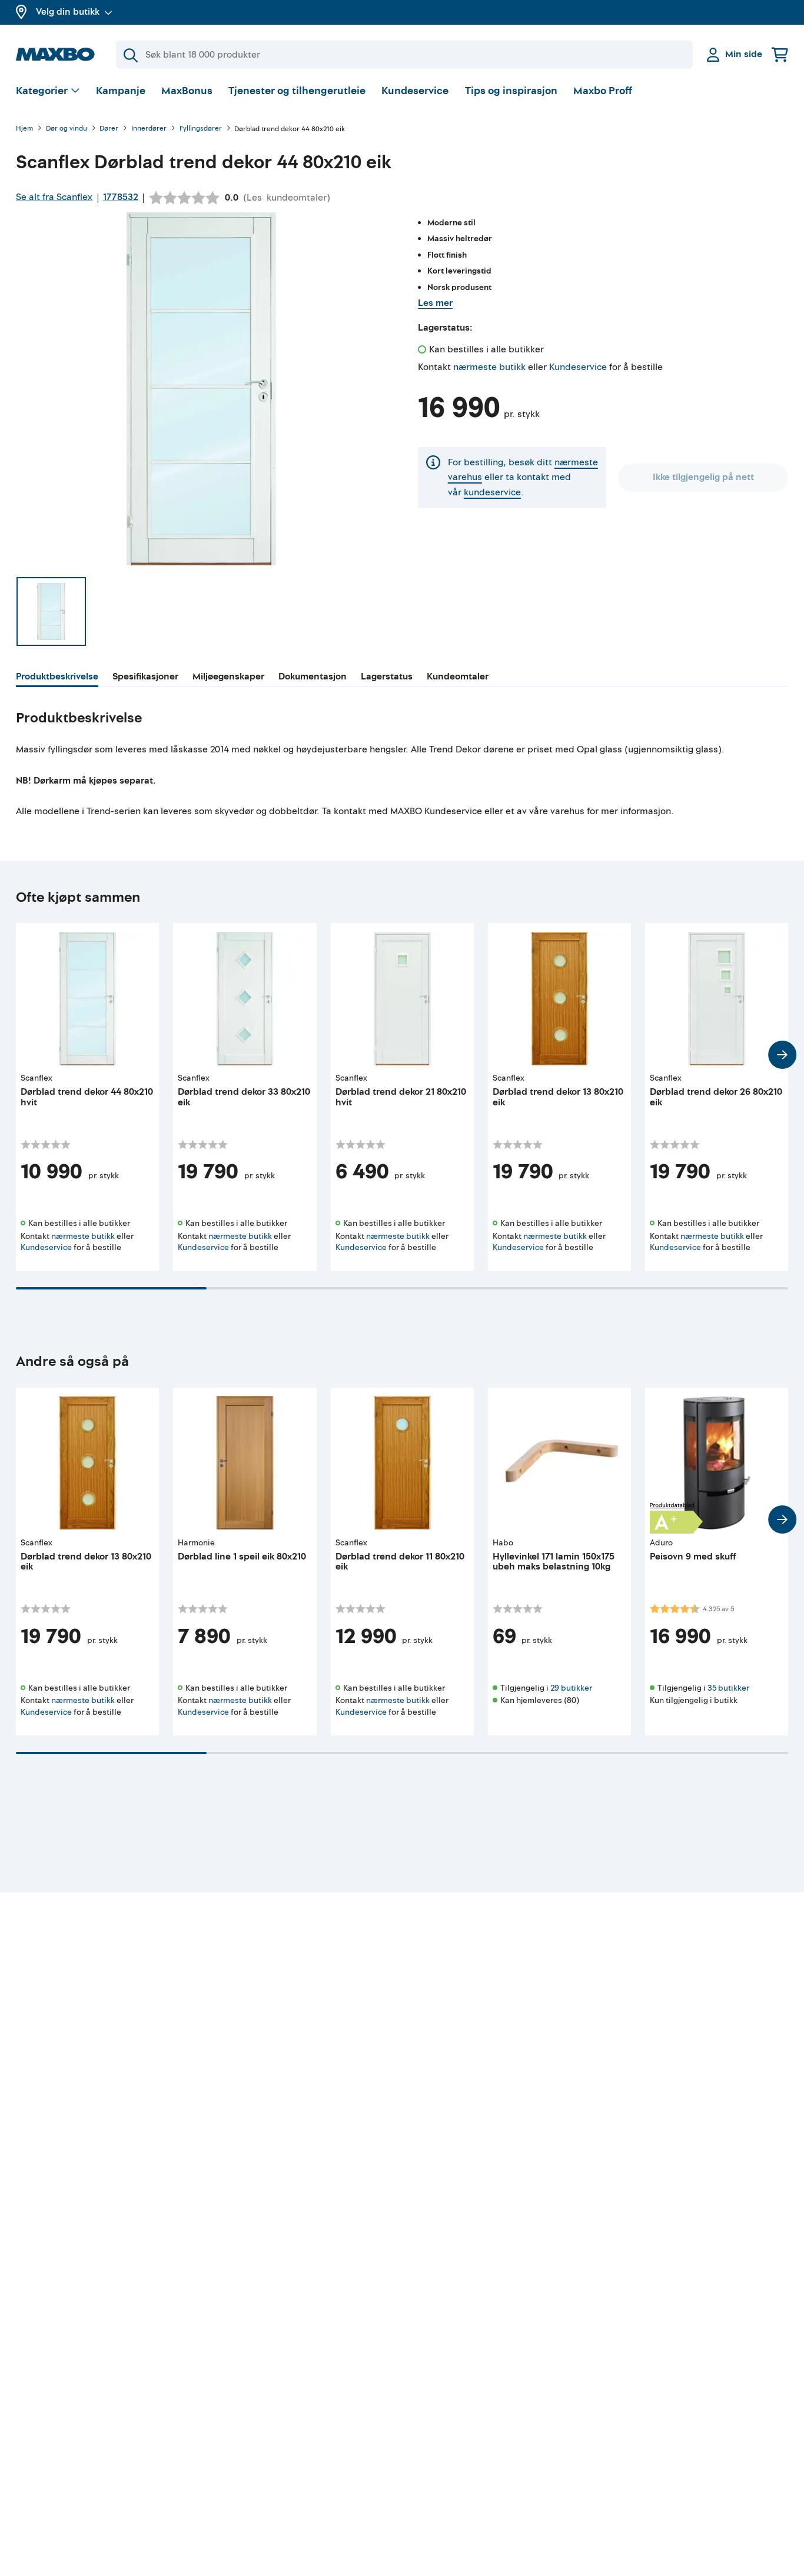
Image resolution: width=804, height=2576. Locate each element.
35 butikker (728, 1688)
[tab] (57, 678)
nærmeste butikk (489, 367)
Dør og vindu (67, 129)
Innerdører (149, 129)
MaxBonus (187, 91)
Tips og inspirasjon (511, 91)
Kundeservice (415, 91)
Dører (109, 129)
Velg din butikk (68, 12)
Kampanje (121, 91)
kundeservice (492, 492)
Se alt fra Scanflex (54, 197)
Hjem (24, 129)
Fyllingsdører (201, 129)
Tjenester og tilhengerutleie (297, 91)
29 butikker (571, 1688)
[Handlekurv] (780, 54)
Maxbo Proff (603, 91)
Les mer (435, 303)
